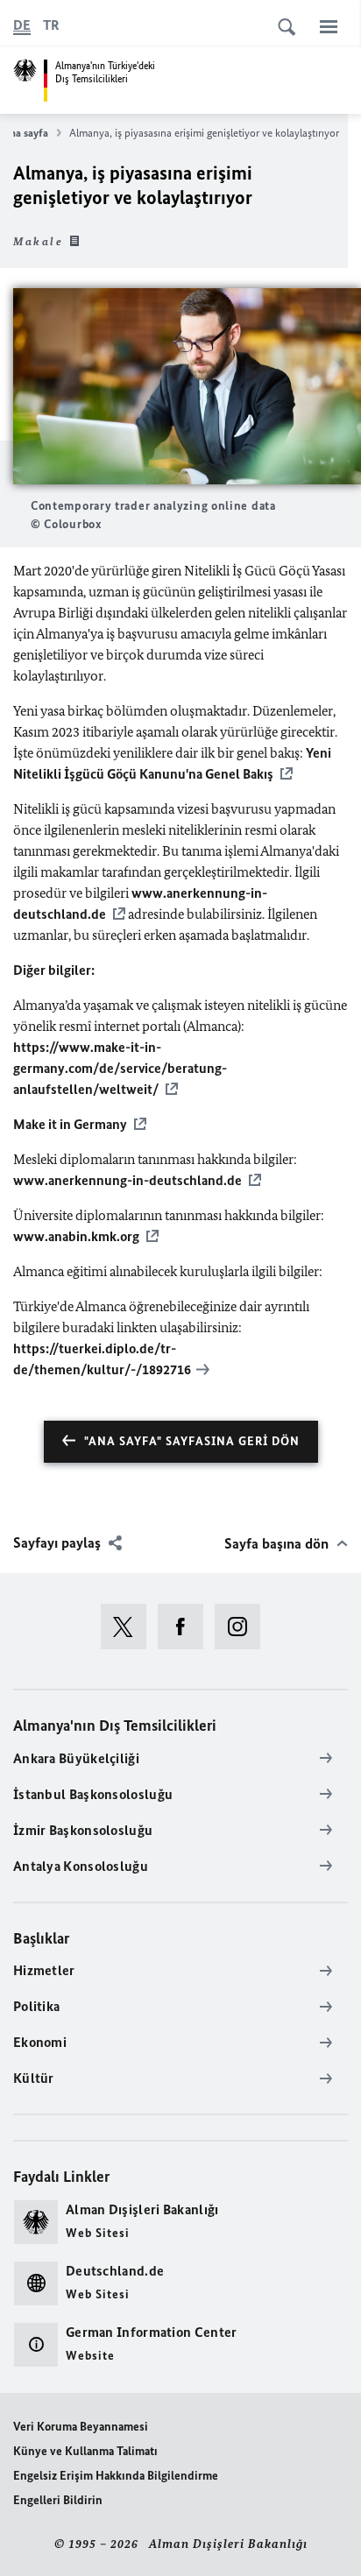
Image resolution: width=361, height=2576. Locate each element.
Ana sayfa (25, 133)
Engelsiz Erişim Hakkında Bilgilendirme (116, 2476)
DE (22, 25)
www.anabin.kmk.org (76, 1236)
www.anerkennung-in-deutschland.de (127, 1180)
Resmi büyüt (187, 387)
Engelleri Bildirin (58, 2500)
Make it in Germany (70, 1124)
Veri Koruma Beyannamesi (81, 2427)
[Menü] (329, 26)
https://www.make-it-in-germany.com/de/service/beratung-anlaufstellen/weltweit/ (120, 1068)
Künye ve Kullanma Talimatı (85, 2451)
